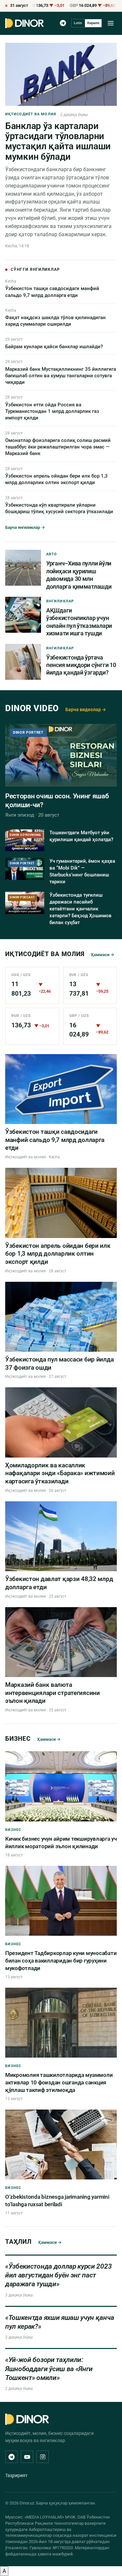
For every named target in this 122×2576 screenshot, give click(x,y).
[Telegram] (63, 23)
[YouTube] (27, 2457)
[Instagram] (43, 2457)
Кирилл (93, 23)
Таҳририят (16, 2475)
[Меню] (111, 23)
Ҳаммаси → (102, 955)
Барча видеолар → (86, 709)
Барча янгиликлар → (25, 527)
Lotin (78, 23)
